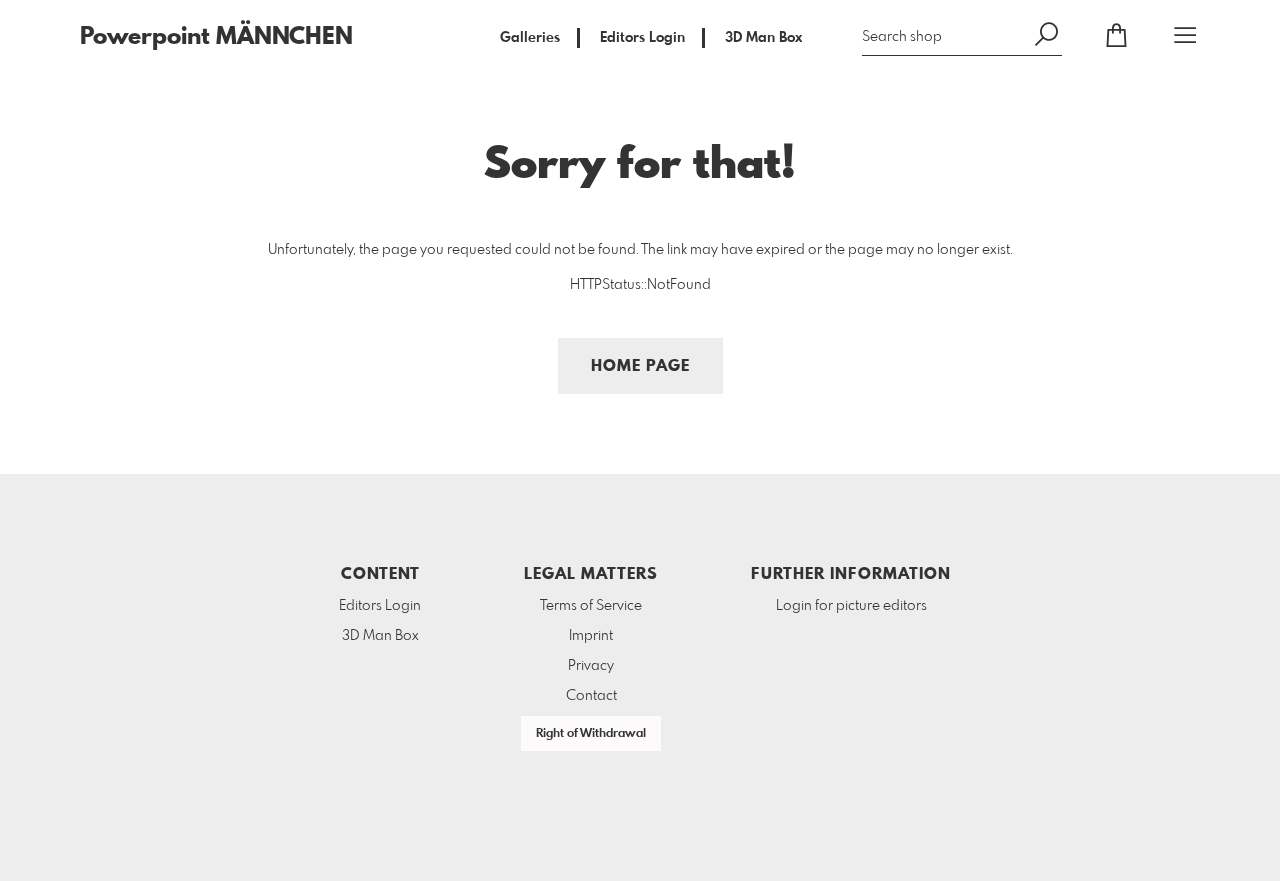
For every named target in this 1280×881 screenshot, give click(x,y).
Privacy (591, 666)
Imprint (591, 636)
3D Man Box (763, 38)
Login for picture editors (851, 606)
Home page (640, 366)
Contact (591, 696)
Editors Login (642, 38)
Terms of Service (591, 606)
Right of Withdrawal (591, 734)
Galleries (530, 38)
